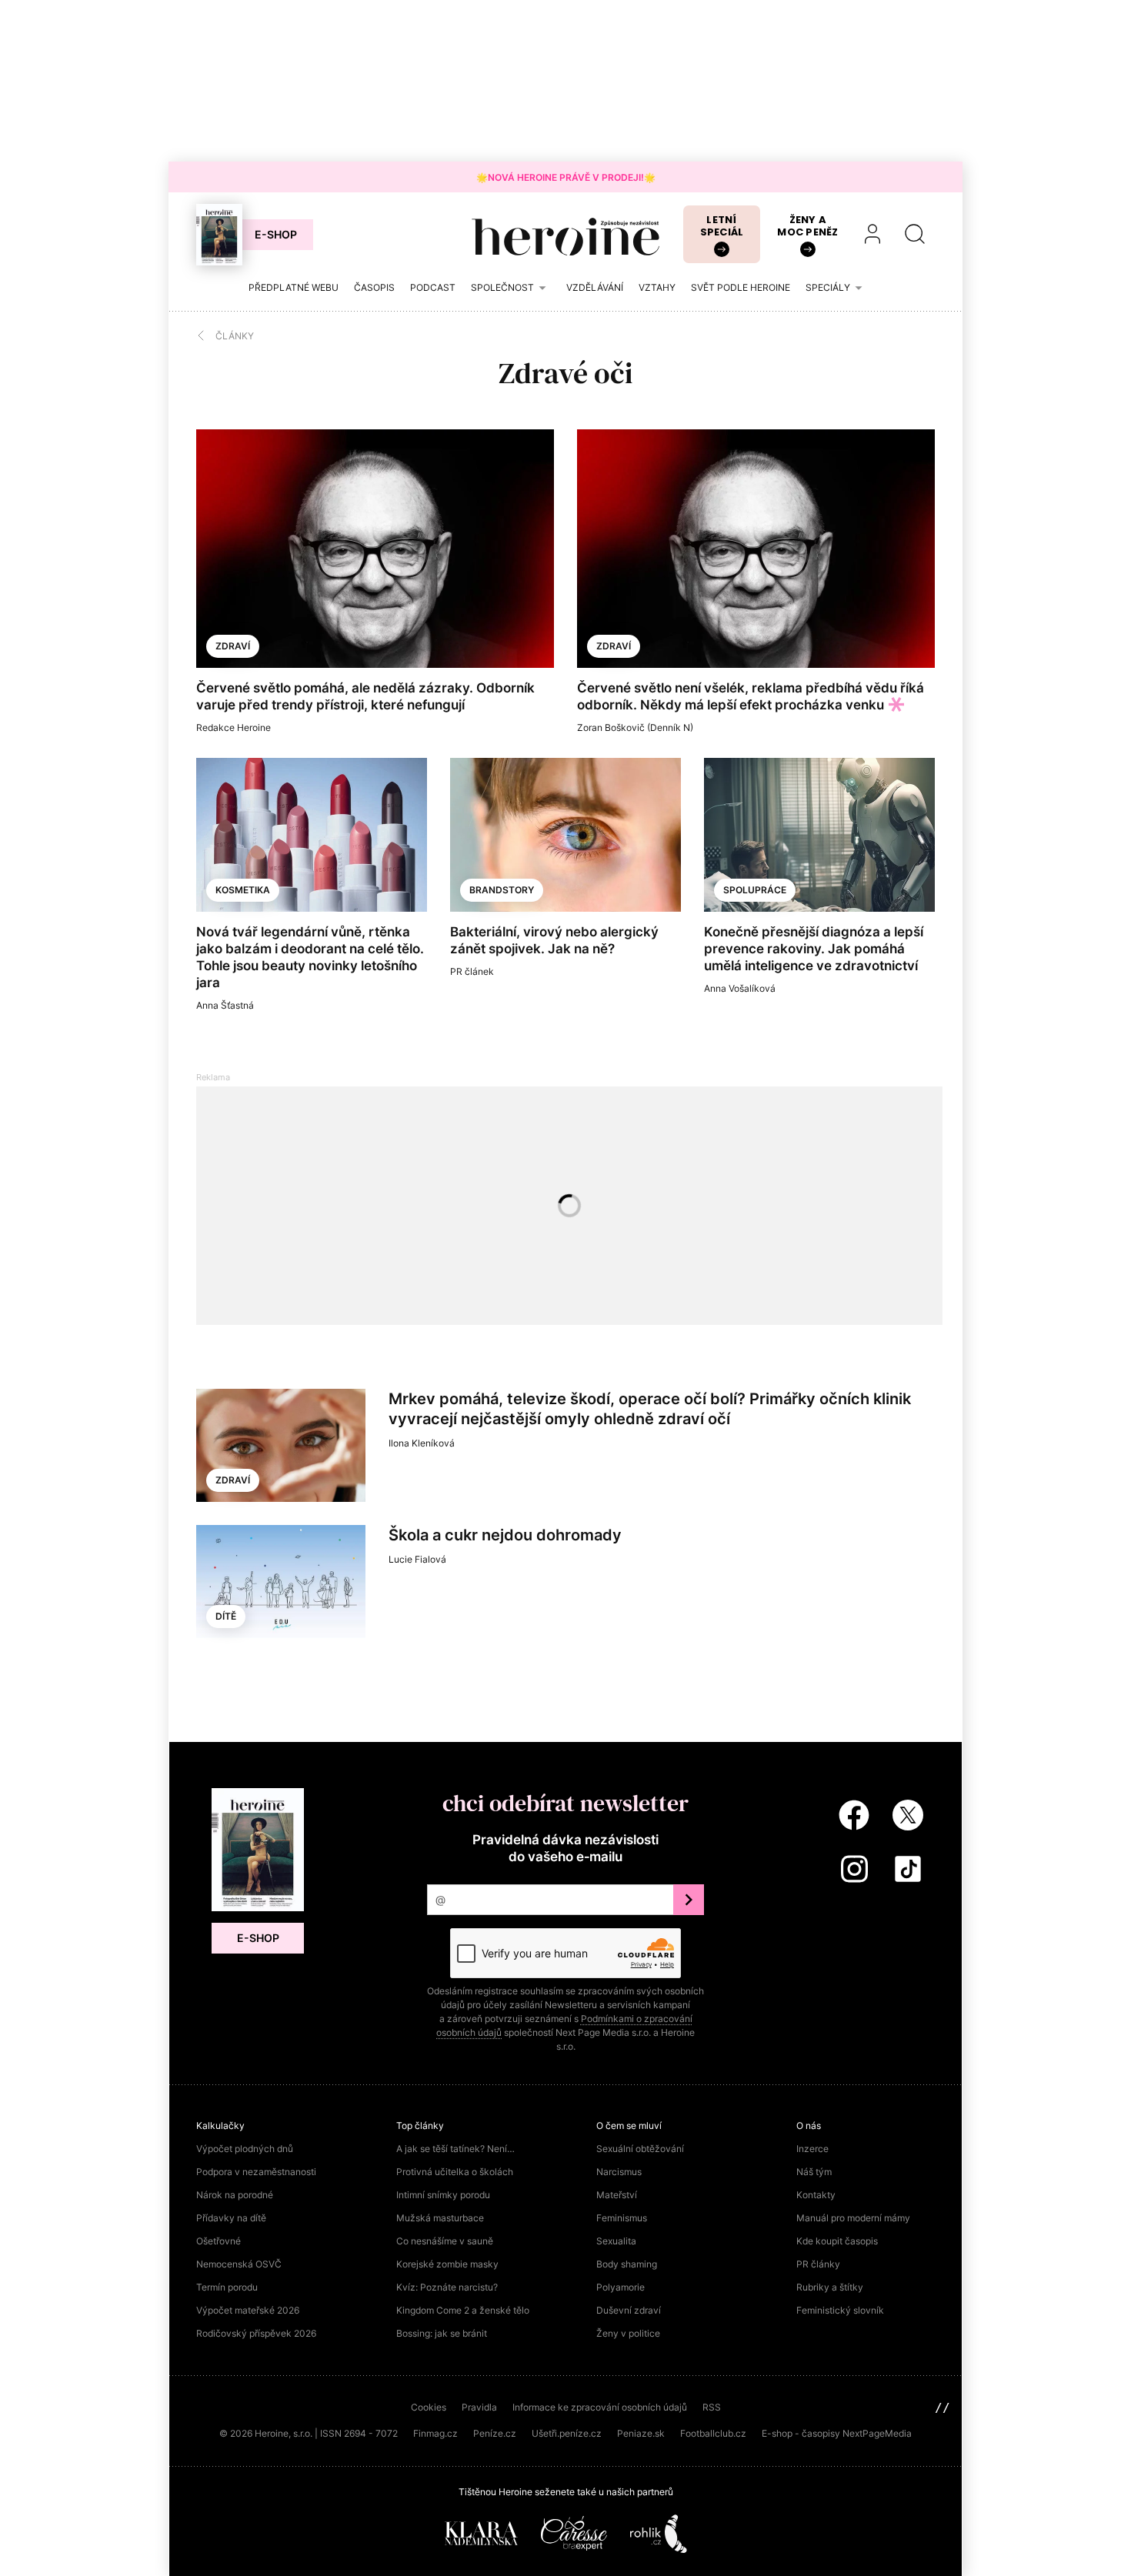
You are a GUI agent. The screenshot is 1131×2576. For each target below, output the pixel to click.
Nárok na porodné (235, 2195)
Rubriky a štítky (830, 2287)
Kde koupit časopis (837, 2241)
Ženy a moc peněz (807, 226)
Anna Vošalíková (740, 988)
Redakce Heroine (234, 727)
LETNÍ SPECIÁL (722, 226)
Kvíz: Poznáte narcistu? (447, 2287)
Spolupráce (755, 890)
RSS (712, 2407)
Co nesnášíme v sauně (445, 2241)
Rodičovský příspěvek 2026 (256, 2333)
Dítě (226, 1616)
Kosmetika (243, 890)
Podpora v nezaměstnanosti (256, 2172)
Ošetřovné (219, 2241)
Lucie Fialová (417, 1559)
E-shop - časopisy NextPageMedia (837, 2433)
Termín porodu (227, 2287)
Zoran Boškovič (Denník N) (635, 727)
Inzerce (812, 2149)
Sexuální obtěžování (640, 2149)
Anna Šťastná (225, 1005)
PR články (818, 2264)
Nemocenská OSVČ (239, 2264)
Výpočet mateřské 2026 (248, 2310)
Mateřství (617, 2195)
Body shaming (627, 2264)
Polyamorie (621, 2287)
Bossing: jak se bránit (442, 2333)
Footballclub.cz (713, 2433)
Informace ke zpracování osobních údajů (600, 2407)
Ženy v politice (628, 2333)
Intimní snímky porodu (443, 2195)
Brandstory (502, 890)
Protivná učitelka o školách (455, 2172)
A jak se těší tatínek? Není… (455, 2149)
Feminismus (622, 2218)
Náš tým (814, 2172)
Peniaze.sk (641, 2433)
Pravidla (479, 2407)
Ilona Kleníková (422, 1443)
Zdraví (233, 646)
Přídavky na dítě (231, 2218)
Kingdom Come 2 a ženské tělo (463, 2310)
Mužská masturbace (440, 2218)
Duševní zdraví (629, 2310)
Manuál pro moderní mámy (853, 2218)
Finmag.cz (435, 2433)
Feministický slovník (840, 2310)
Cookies (429, 2407)
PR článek (472, 971)
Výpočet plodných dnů (245, 2149)
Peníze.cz (495, 2433)
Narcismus (619, 2172)
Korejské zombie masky (447, 2264)
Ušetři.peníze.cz (567, 2433)
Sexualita (616, 2241)
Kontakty (816, 2195)
